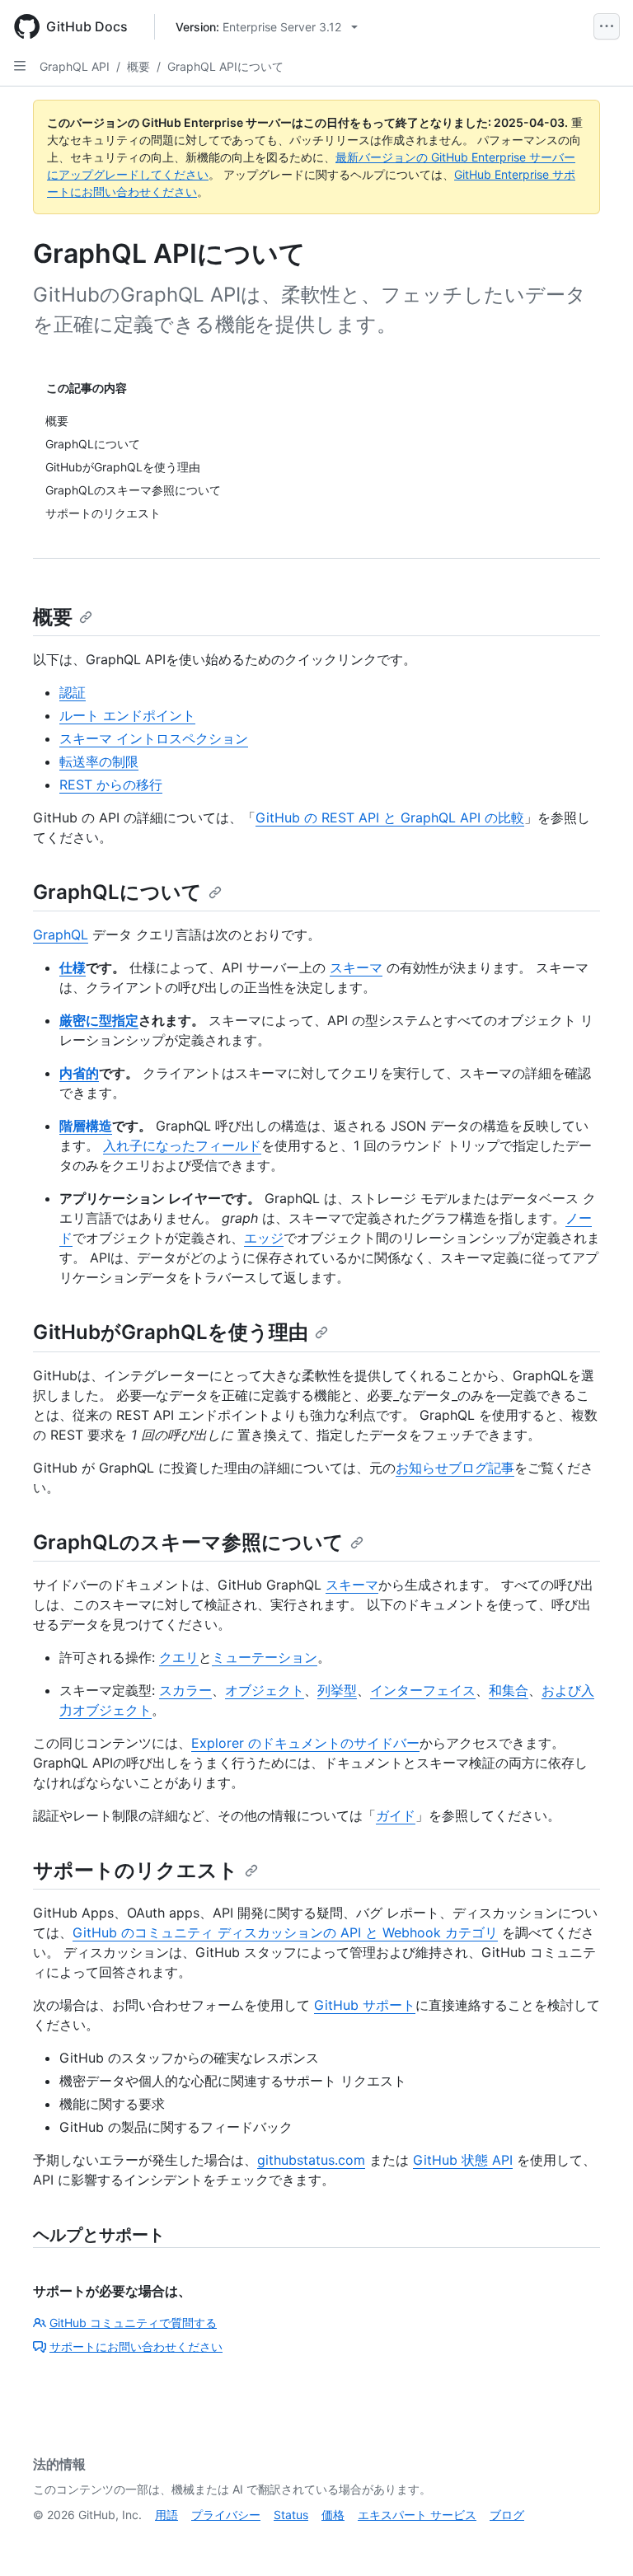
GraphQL (61, 934)
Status (291, 2515)
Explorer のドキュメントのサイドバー (305, 1743)
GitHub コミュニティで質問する (133, 2323)
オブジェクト (265, 1690)
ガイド (396, 1815)
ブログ (507, 2515)
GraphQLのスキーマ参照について (188, 1542)
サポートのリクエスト (136, 1870)
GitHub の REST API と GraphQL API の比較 (390, 817)
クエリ (179, 1657)
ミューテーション (265, 1657)
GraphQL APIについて (225, 66)
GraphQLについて (117, 892)
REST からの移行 (111, 785)
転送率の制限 (99, 761)
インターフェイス (423, 1690)
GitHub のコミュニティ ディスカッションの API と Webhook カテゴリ (285, 1932)
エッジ (264, 1238)
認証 (73, 692)
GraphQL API (75, 66)
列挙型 (337, 1690)
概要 (138, 66)
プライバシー (226, 2515)
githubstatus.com (311, 2160)
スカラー (185, 1690)
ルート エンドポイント (127, 715)
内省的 (79, 1073)
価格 (333, 2515)
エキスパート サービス (417, 2515)
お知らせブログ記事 (455, 1468)
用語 (166, 2515)
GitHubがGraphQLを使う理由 (171, 1332)
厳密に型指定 (99, 1020)
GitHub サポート (365, 2005)
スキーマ (356, 967)
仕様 (73, 967)
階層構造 (86, 1126)
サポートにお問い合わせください (136, 2347)
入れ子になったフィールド (182, 1145)
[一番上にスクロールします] (597, 2540)
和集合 (509, 1690)
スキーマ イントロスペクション (154, 738)
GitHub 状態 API (463, 2160)
